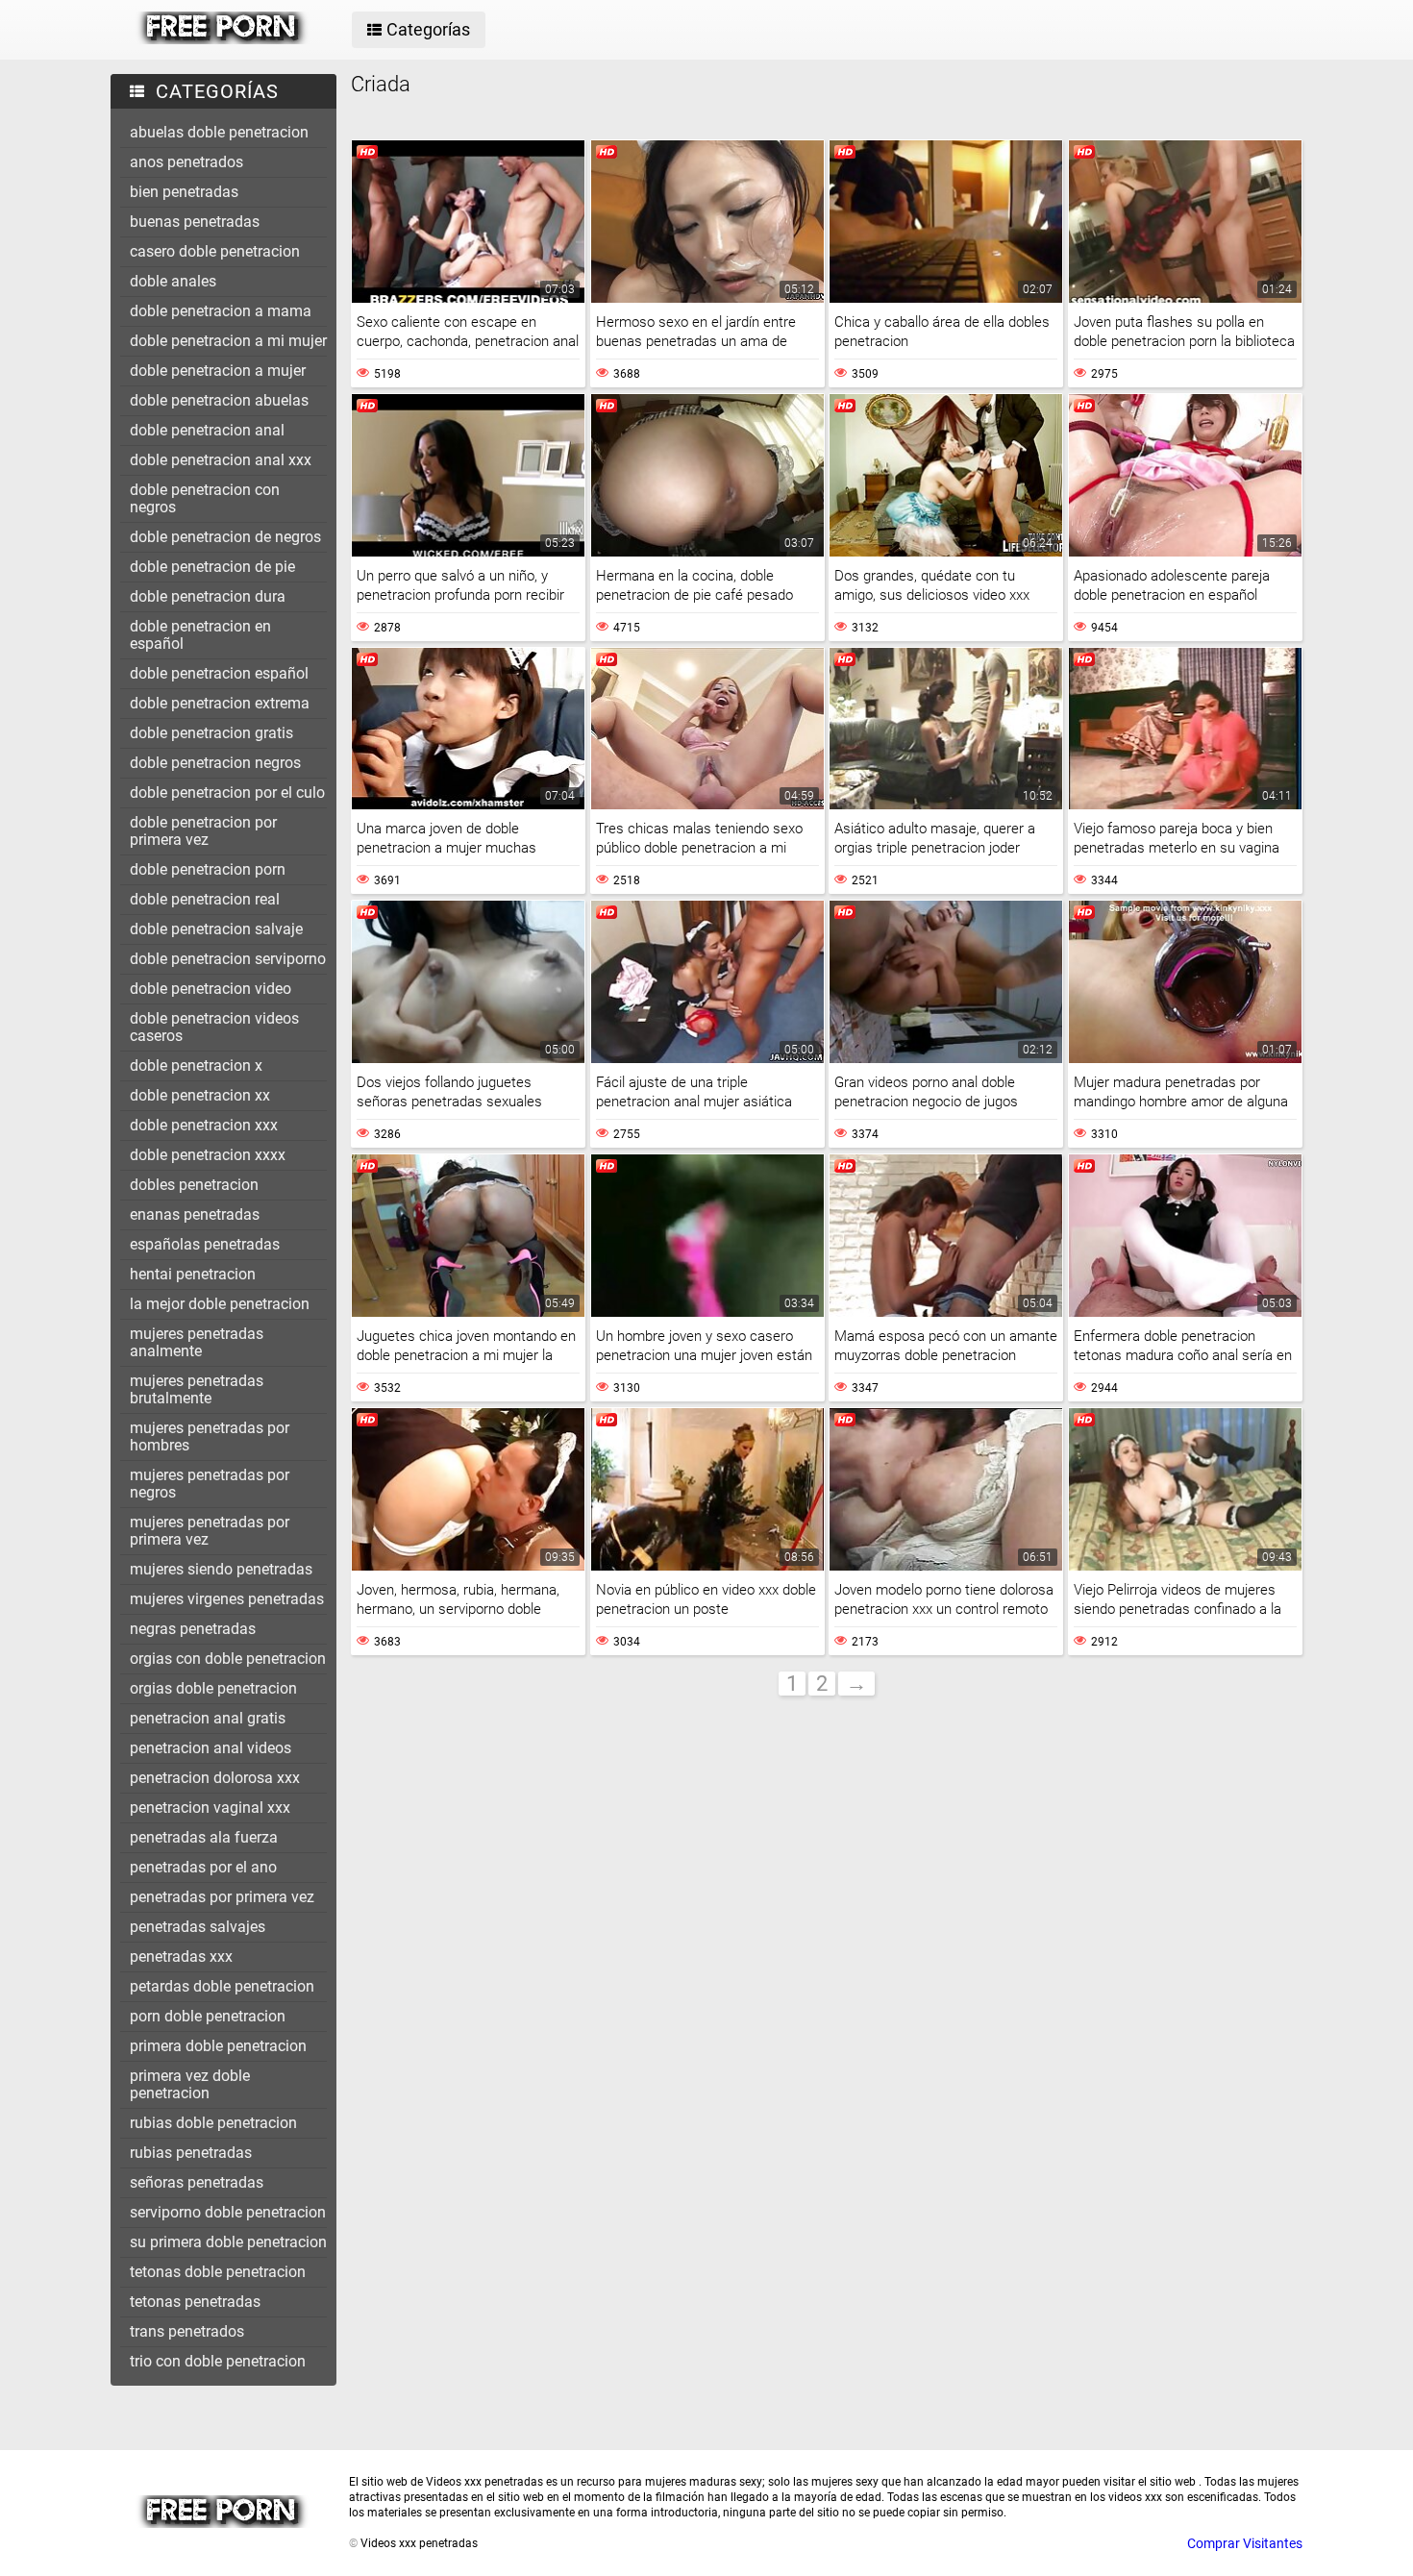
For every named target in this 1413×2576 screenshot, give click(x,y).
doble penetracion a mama (221, 311)
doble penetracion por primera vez (203, 831)
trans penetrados (187, 2331)
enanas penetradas (195, 1214)
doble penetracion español (219, 673)
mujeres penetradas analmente (197, 1342)
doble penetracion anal (207, 430)
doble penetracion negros (215, 763)
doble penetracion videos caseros (214, 1027)
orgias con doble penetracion (228, 1659)
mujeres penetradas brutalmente (197, 1389)
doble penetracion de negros (225, 537)
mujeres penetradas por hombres (210, 1437)
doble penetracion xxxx (208, 1155)
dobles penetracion (194, 1185)
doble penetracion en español (200, 635)
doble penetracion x (196, 1065)
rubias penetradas (191, 2153)
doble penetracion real (205, 899)
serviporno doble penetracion (228, 2212)
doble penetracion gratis (211, 733)
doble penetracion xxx (204, 1125)
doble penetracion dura (208, 596)
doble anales (173, 281)
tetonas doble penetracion (218, 2272)
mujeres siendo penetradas (221, 1569)
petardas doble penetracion (222, 1986)
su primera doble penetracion (228, 2242)
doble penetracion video (211, 989)
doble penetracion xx (200, 1095)
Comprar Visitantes (1245, 2543)
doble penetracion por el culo (227, 793)
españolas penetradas (205, 1244)
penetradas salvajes (198, 1927)
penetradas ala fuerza (204, 1837)
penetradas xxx (181, 1957)
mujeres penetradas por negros (210, 1484)
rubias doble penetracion (213, 2123)
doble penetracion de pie (212, 567)
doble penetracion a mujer (218, 371)
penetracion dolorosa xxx (215, 1778)
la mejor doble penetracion (220, 1304)
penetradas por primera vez (222, 1897)
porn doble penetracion (208, 2016)
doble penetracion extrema (220, 703)
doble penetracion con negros (205, 498)
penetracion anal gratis (208, 1718)
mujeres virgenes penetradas (227, 1599)
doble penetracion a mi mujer (228, 341)
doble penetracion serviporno (228, 959)
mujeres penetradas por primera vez (210, 1531)
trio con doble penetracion (218, 2361)
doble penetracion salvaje (216, 929)
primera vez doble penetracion (190, 2084)
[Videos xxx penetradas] (223, 39)
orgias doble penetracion (213, 1688)
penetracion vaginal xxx (210, 1808)
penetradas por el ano (203, 1867)
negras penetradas (193, 1629)
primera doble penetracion (218, 2046)
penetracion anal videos (211, 1748)
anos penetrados (186, 162)
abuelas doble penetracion (219, 132)
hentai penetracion (193, 1274)
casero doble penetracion (215, 251)
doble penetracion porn (208, 869)
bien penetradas (184, 192)
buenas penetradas (195, 222)
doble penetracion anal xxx (221, 460)
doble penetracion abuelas (219, 400)
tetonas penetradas (195, 2302)
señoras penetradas (197, 2182)
